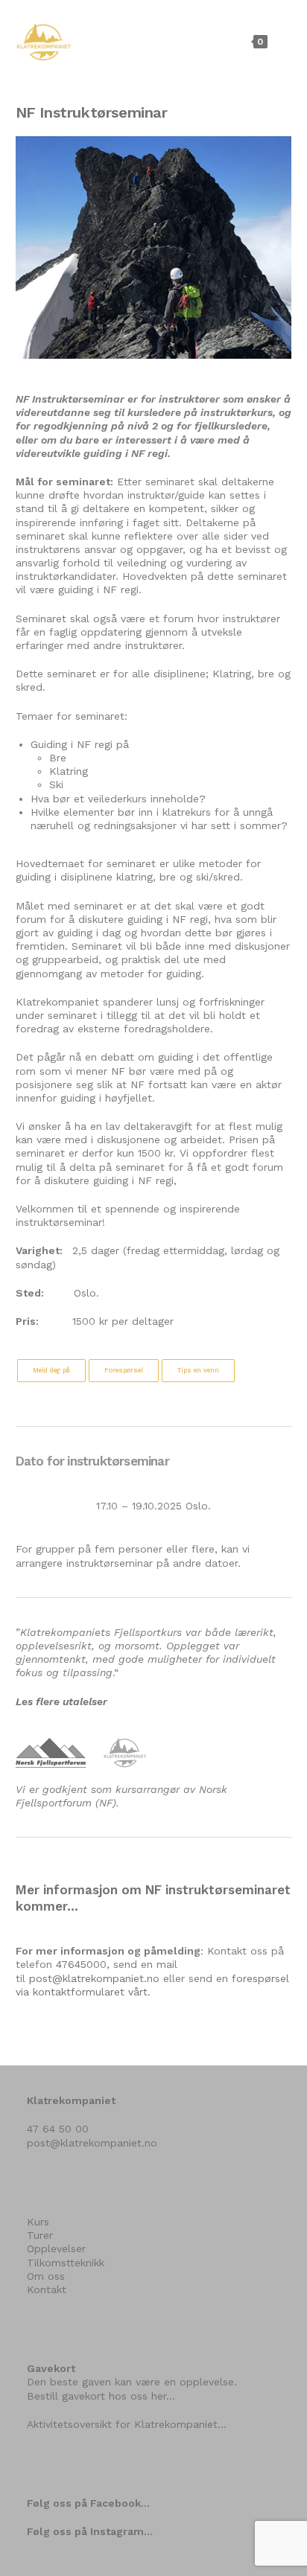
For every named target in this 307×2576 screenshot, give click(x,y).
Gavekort (51, 2368)
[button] (51, 1371)
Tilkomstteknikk (66, 2263)
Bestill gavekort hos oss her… (101, 2396)
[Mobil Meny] (281, 41)
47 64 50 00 (58, 2129)
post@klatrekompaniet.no (94, 1978)
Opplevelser (56, 2249)
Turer (40, 2235)
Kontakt (47, 2289)
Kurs (38, 2222)
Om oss (46, 2276)
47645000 (81, 1964)
